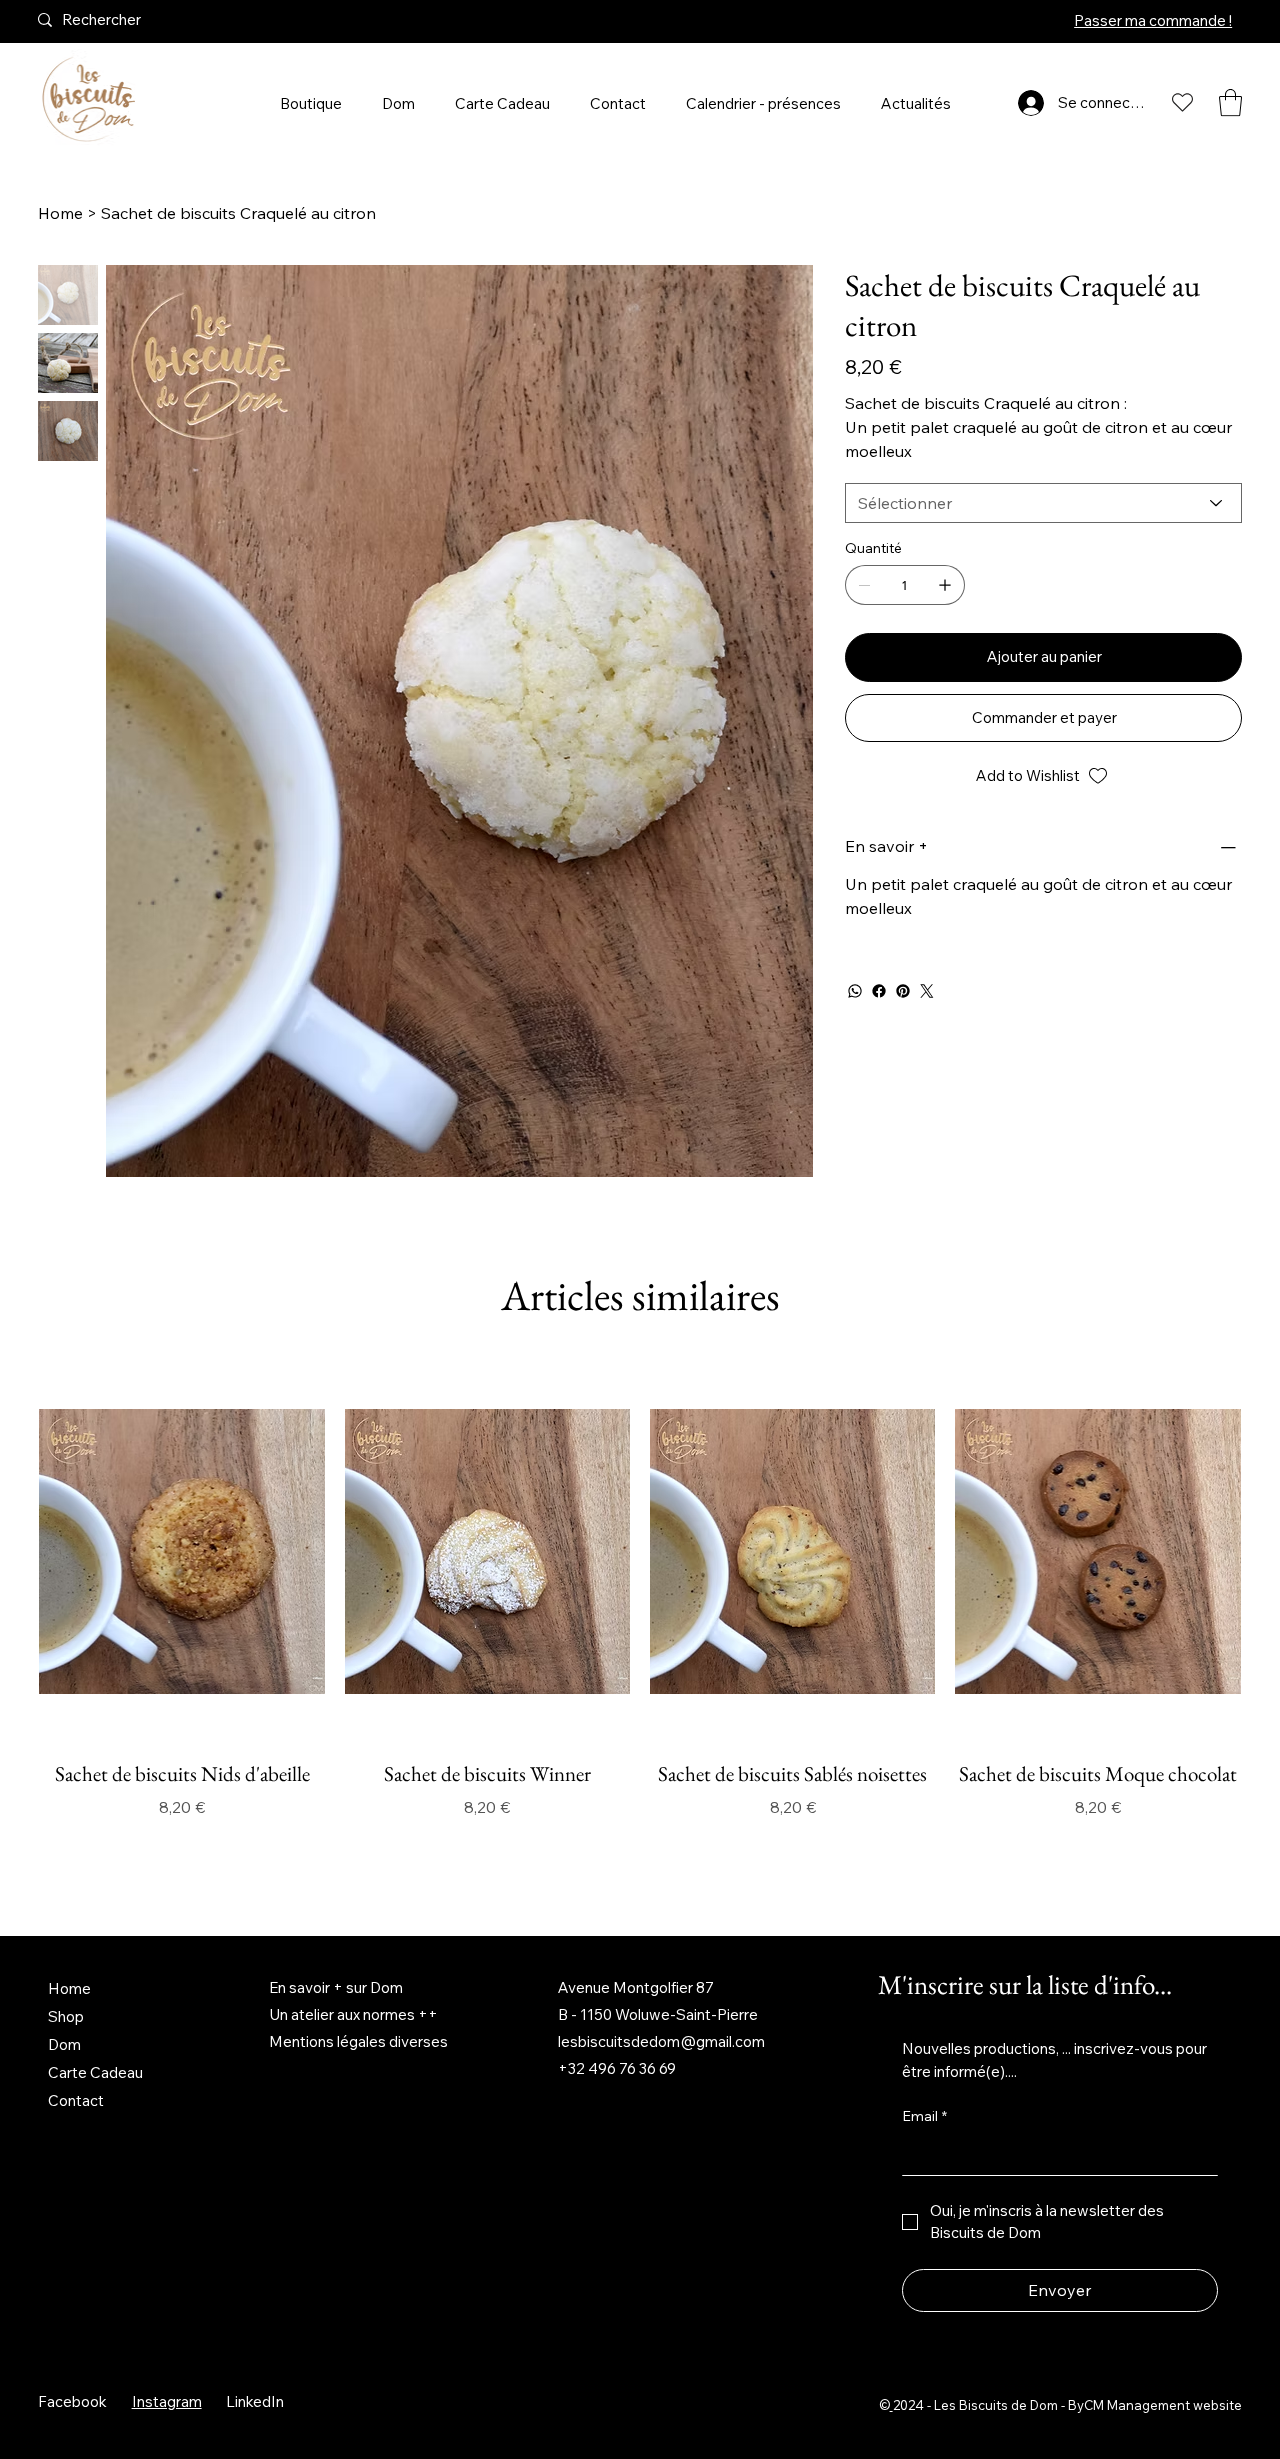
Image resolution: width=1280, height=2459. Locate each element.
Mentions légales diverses (358, 2041)
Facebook (72, 2401)
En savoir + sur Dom (336, 1987)
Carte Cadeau (95, 2072)
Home (69, 1988)
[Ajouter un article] (945, 585)
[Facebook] (879, 991)
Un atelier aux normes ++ (353, 2014)
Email (924, 2116)
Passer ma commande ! (1153, 20)
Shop (66, 2016)
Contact (76, 2100)
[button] (1230, 102)
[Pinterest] (903, 991)
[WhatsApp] (855, 991)
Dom (64, 2044)
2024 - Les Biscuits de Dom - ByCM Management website (1067, 2405)
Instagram (167, 2401)
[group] (639, 1621)
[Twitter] (927, 991)
